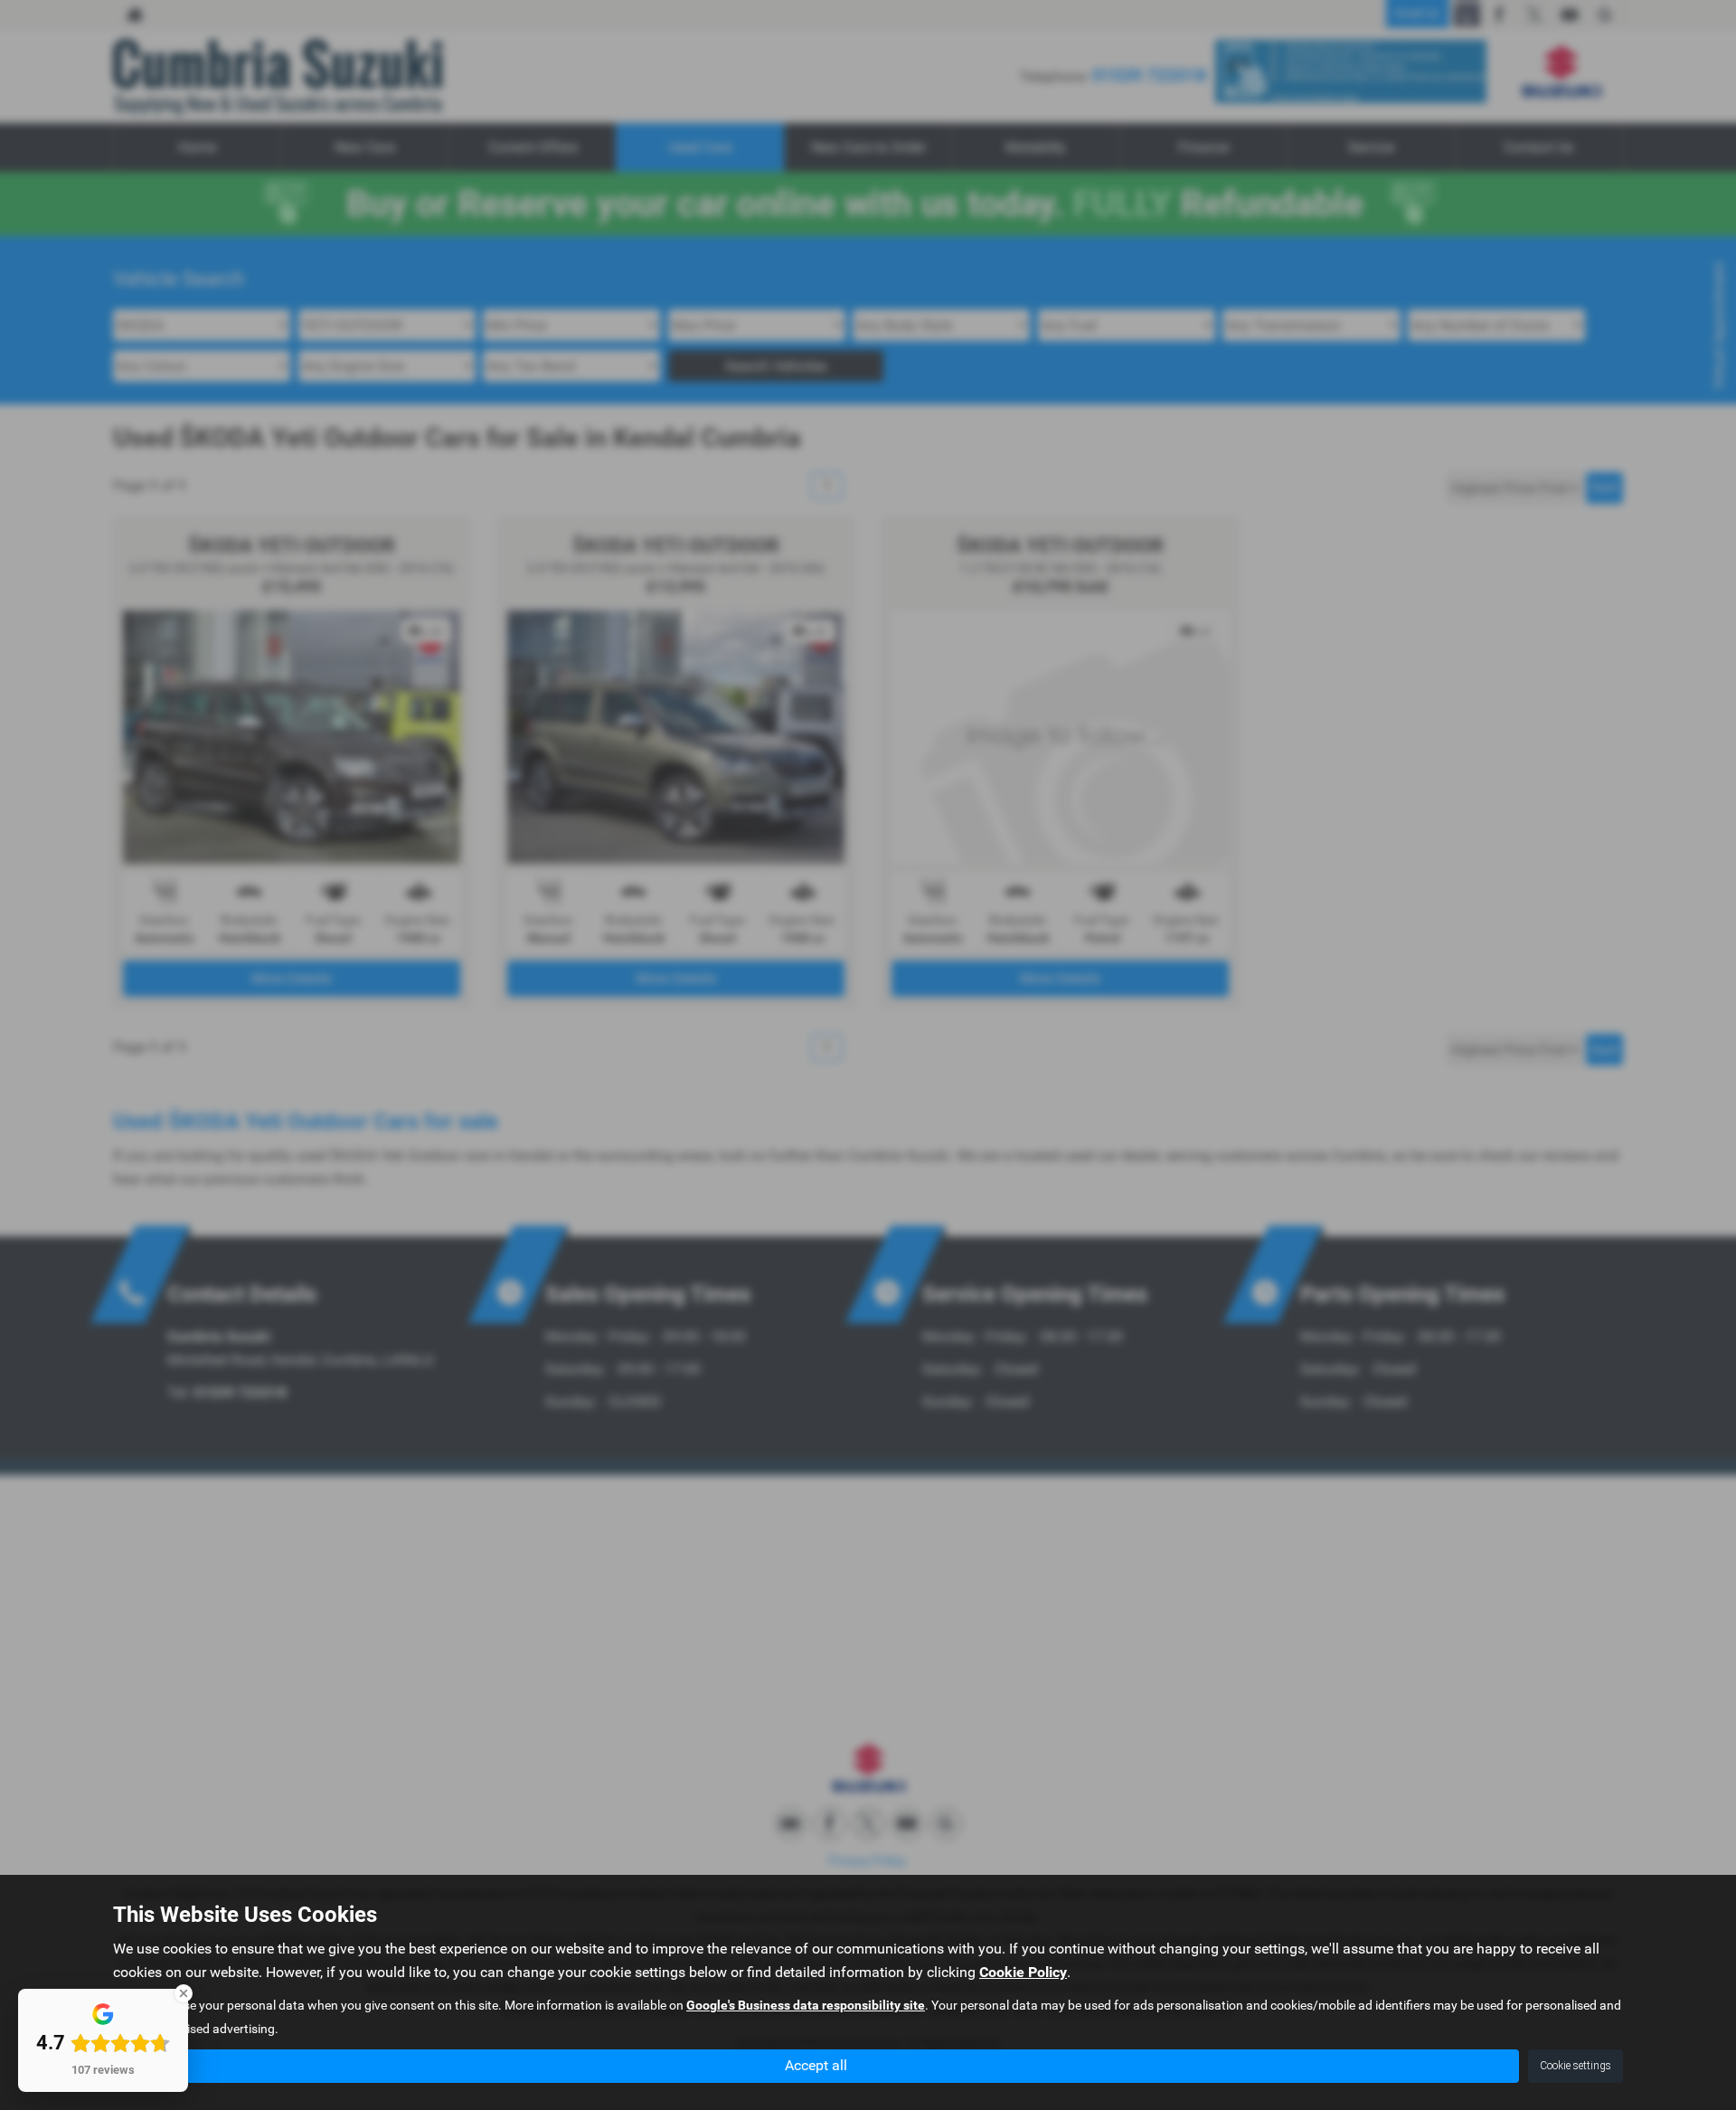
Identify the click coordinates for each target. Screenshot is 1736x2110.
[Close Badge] (184, 1993)
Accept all (816, 2065)
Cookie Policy (1023, 1972)
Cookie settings (1576, 2066)
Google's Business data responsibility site (806, 2005)
